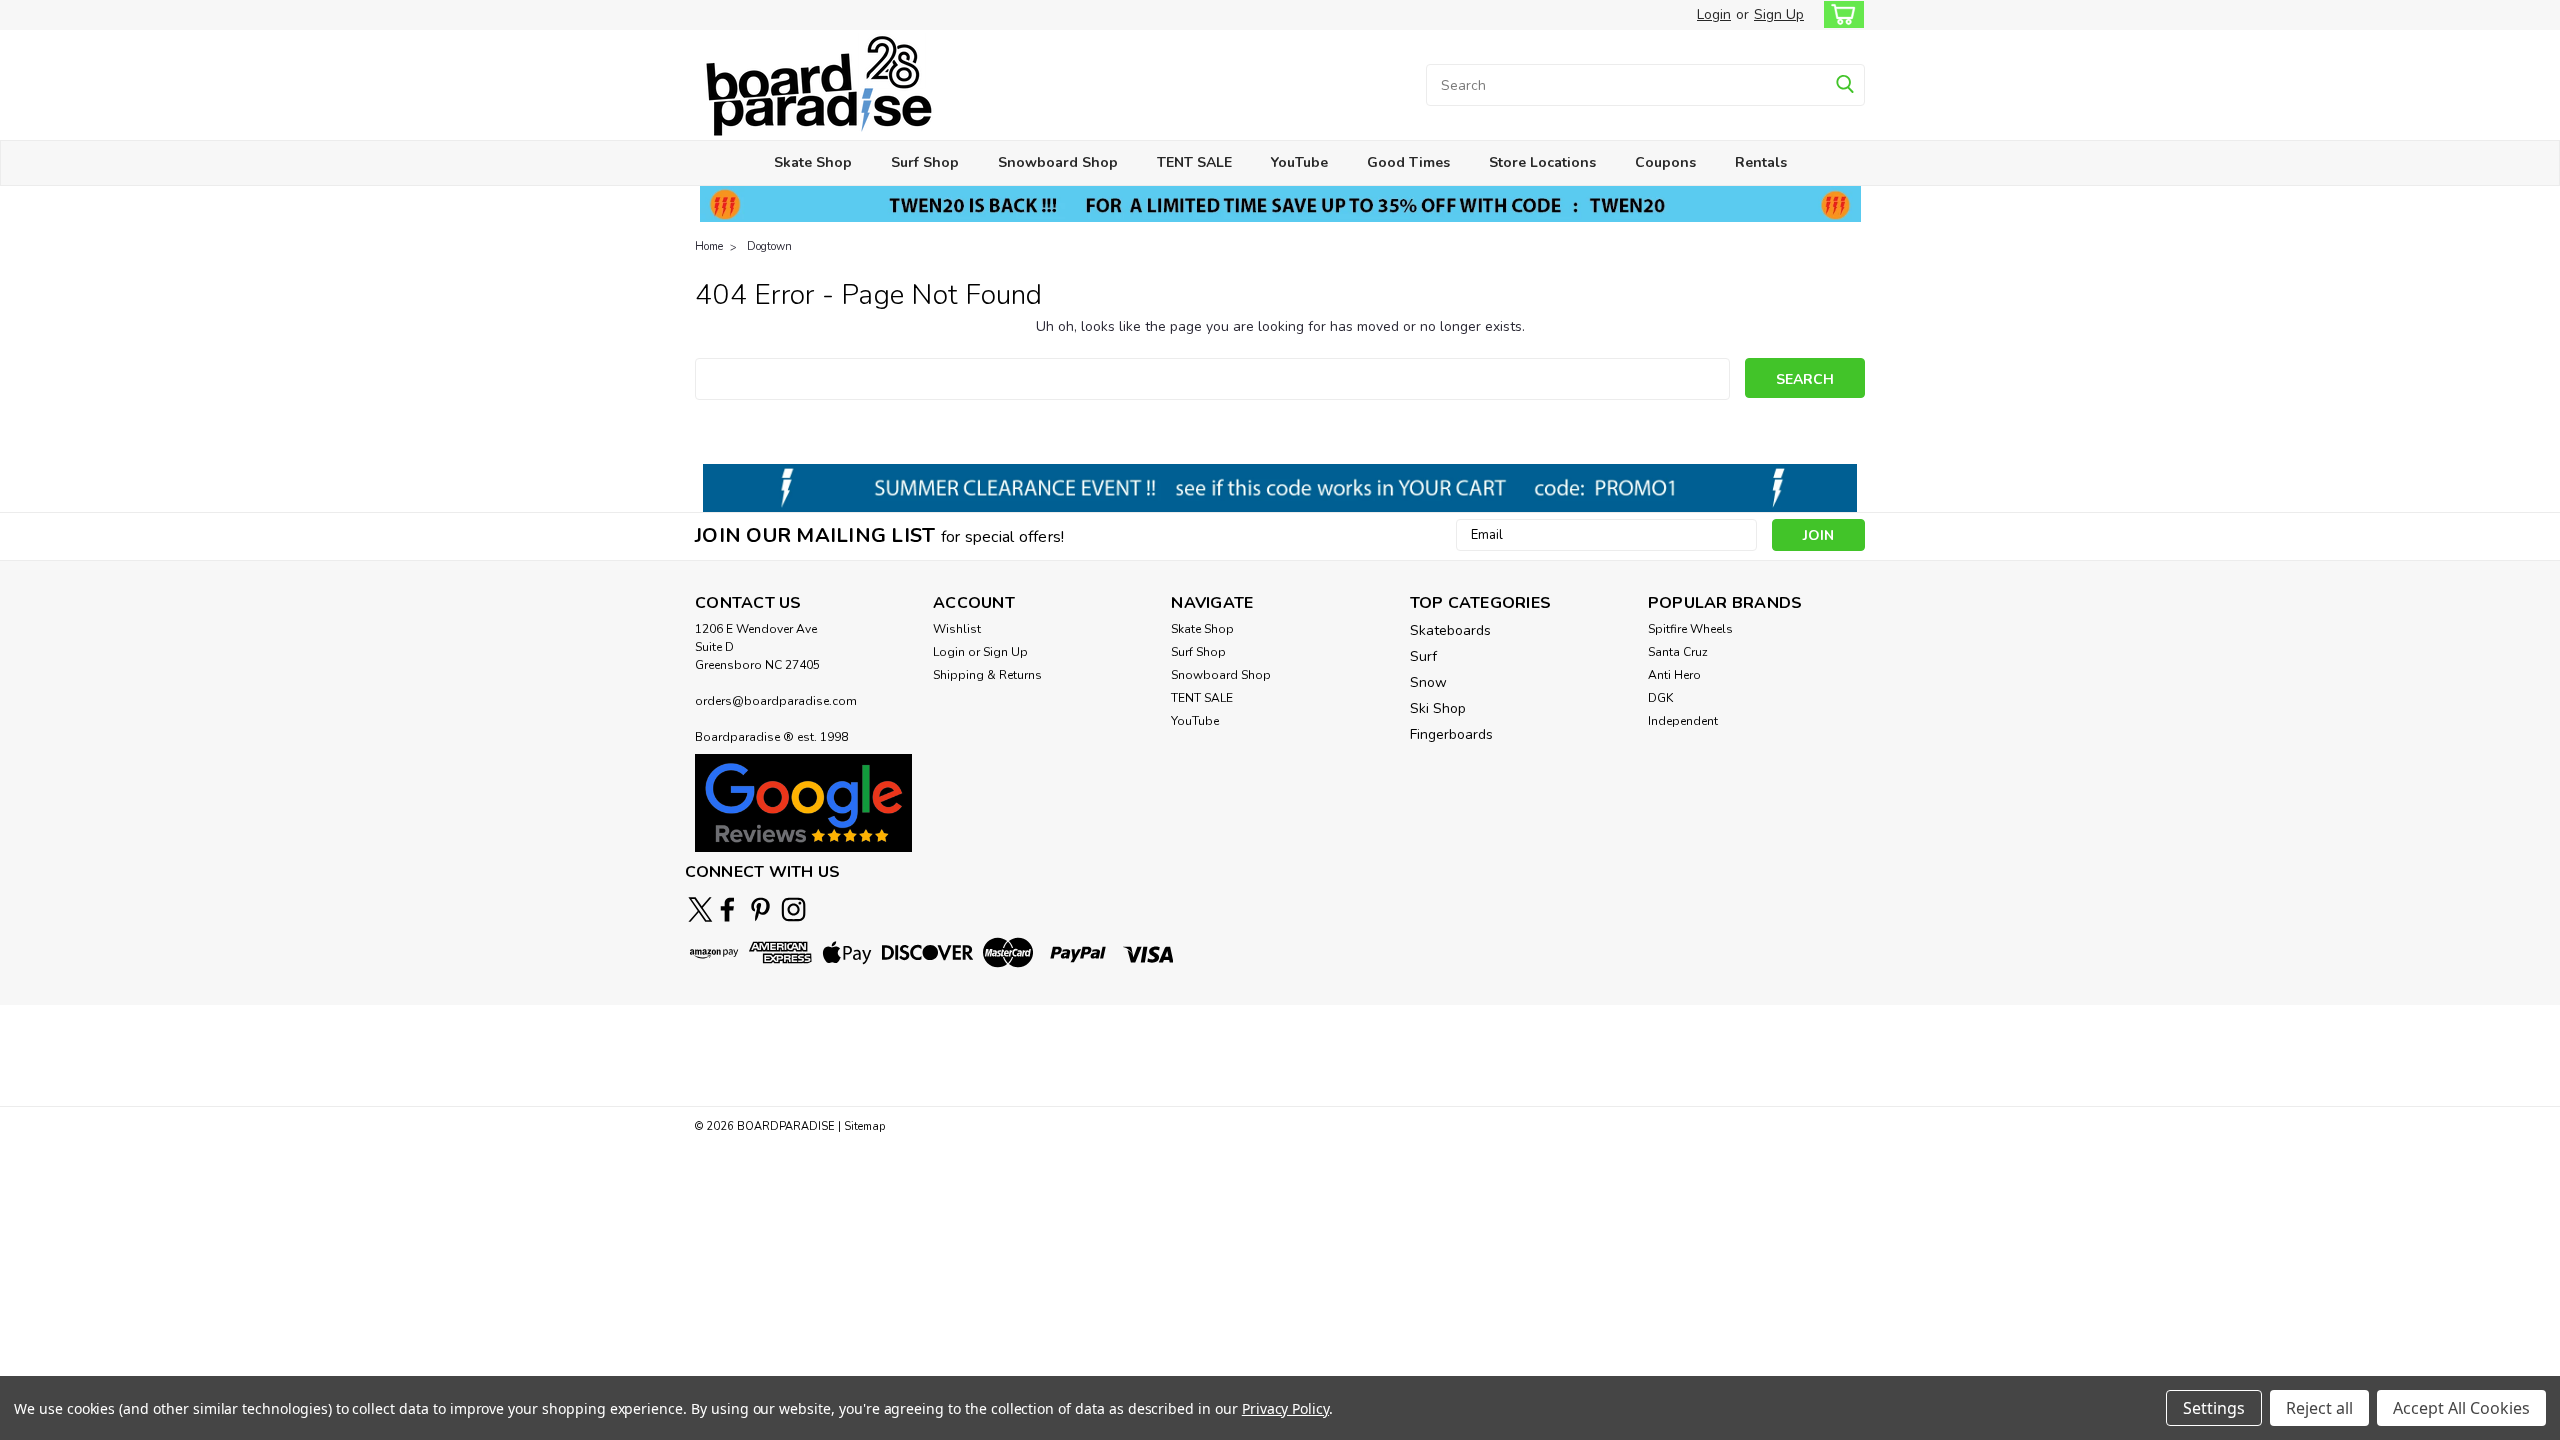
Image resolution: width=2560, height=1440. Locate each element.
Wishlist (957, 629)
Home (709, 246)
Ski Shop (1438, 708)
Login (1714, 14)
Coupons (1665, 162)
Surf (1423, 656)
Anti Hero (1674, 675)
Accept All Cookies (2461, 1408)
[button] (803, 802)
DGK (1660, 698)
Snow (1428, 682)
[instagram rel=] (793, 909)
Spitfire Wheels (1690, 629)
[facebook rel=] (727, 909)
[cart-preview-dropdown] (1839, 14)
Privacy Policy (1285, 1408)
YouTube (1299, 162)
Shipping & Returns (987, 675)
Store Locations (1542, 162)
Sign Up (1779, 14)
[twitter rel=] (700, 909)
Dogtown (769, 246)
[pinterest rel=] (760, 909)
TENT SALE (1194, 162)
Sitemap (864, 1126)
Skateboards (1450, 630)
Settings (2214, 1408)
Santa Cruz (1678, 652)
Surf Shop (925, 162)
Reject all (2319, 1408)
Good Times (1408, 162)
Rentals (1761, 162)
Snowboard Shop (1058, 162)
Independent (1683, 721)
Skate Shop (813, 162)
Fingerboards (1451, 734)
